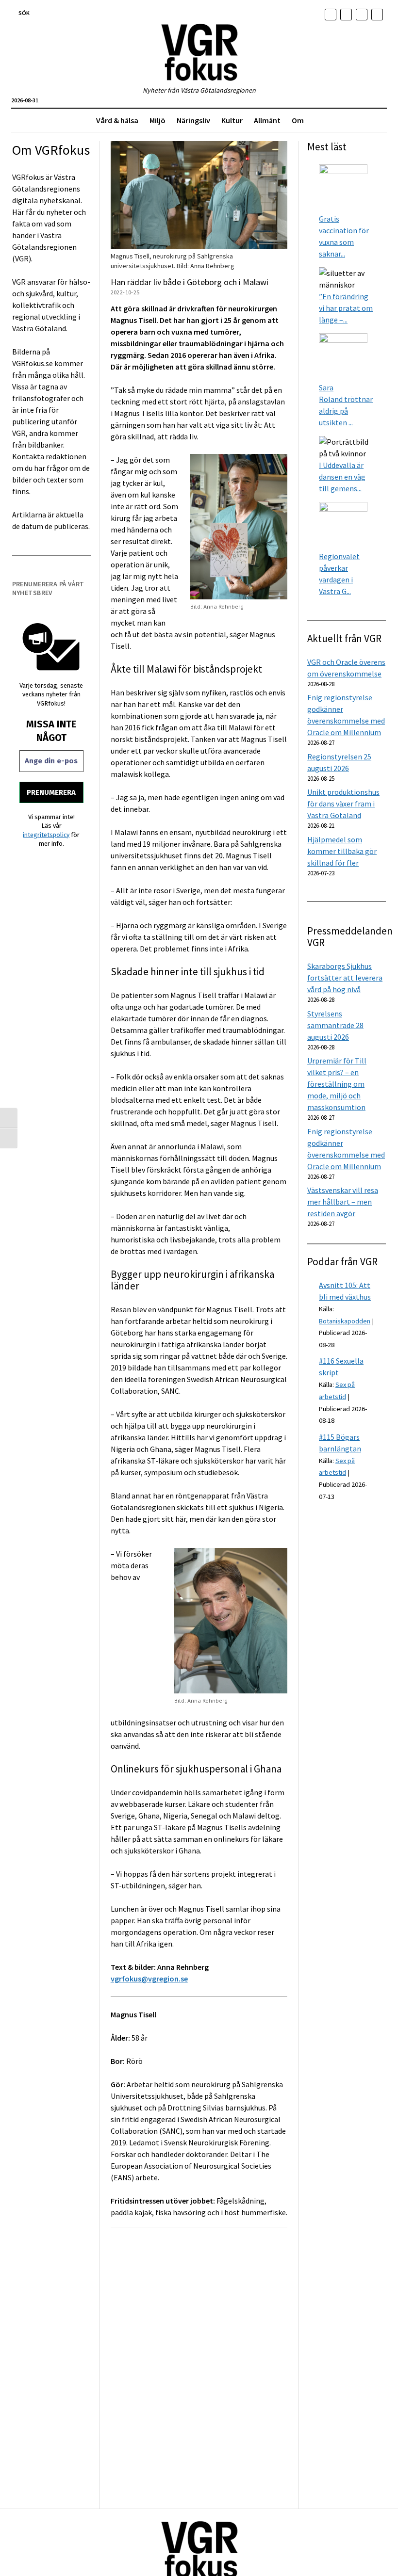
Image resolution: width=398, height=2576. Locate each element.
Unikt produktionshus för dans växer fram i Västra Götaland (343, 804)
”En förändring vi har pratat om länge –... (346, 308)
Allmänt (267, 120)
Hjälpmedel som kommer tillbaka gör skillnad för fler (342, 851)
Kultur (232, 120)
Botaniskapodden (345, 1321)
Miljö (158, 120)
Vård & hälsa (117, 120)
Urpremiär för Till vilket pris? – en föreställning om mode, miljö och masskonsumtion (337, 1084)
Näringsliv (193, 120)
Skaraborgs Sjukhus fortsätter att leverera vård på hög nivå (345, 978)
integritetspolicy (46, 835)
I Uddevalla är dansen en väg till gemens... (342, 477)
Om (298, 120)
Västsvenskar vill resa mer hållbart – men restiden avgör (343, 1202)
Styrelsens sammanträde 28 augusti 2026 (335, 1025)
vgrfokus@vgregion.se (149, 1979)
